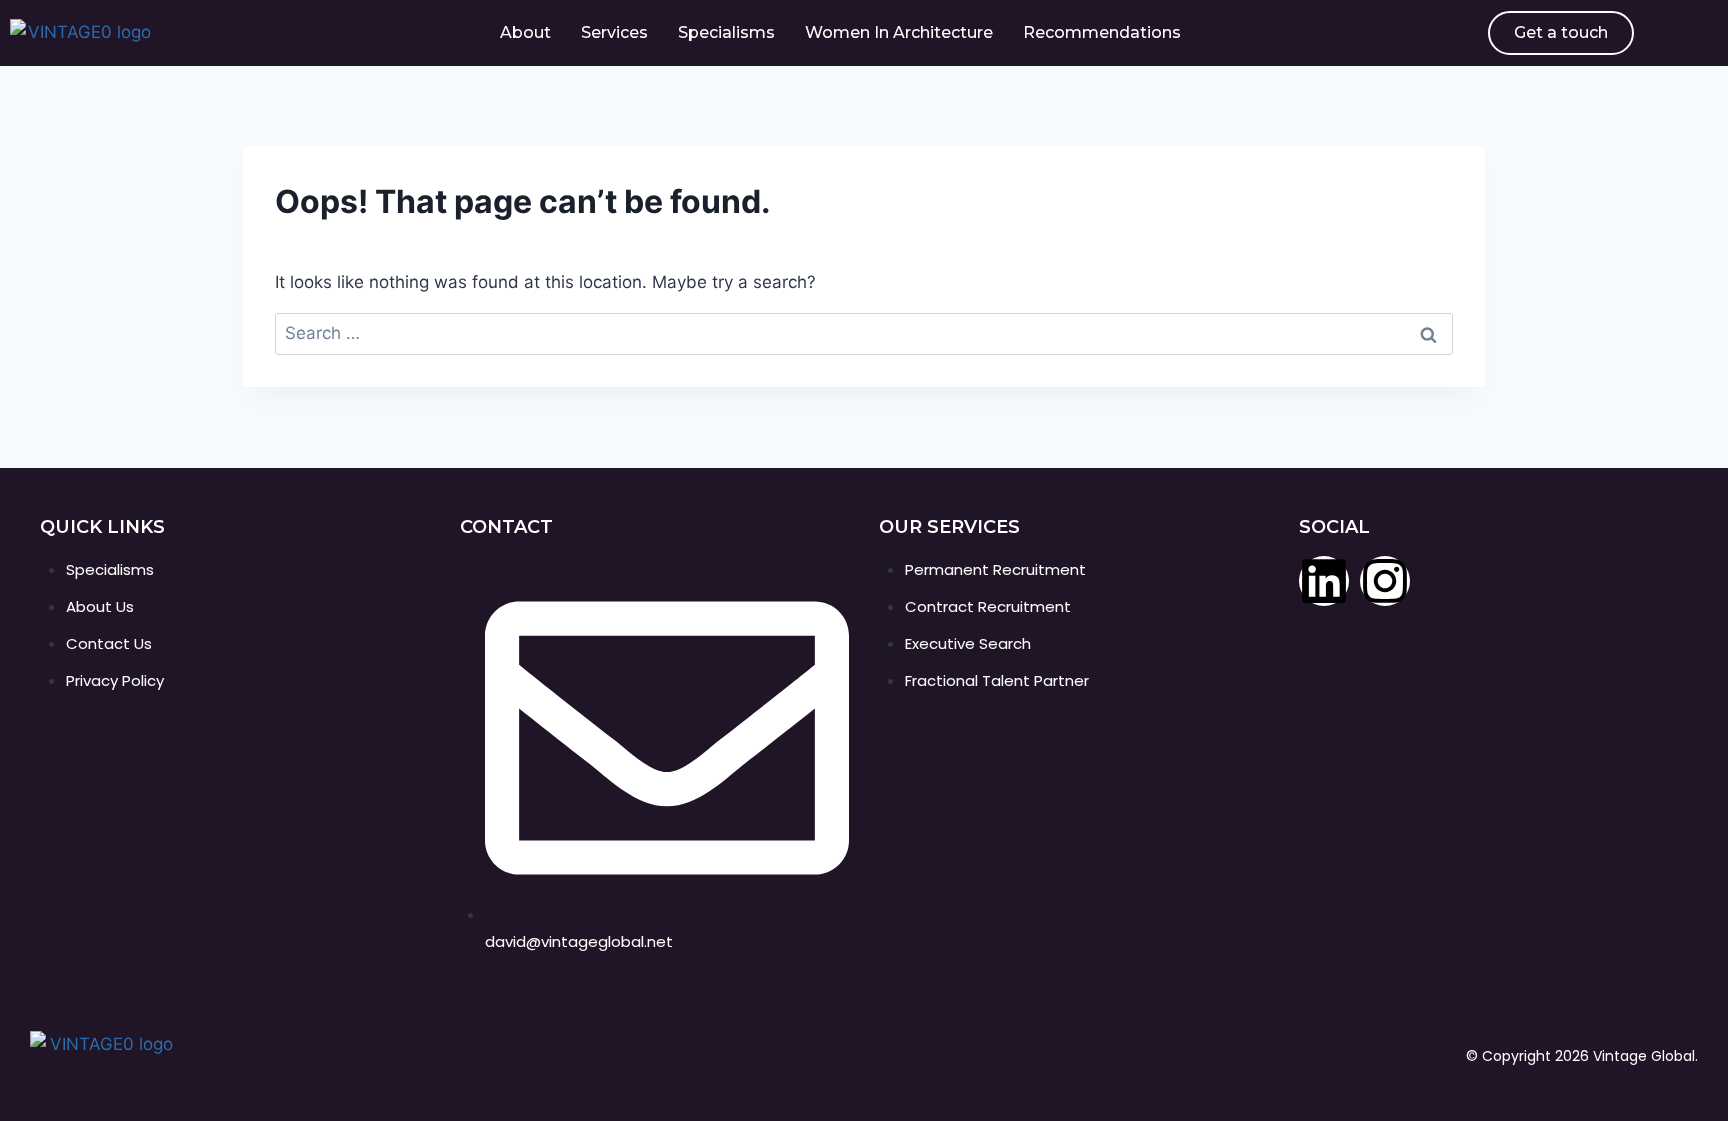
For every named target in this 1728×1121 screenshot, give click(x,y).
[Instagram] (1385, 581)
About (525, 32)
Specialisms (726, 32)
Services (614, 32)
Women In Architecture (899, 32)
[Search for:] (864, 333)
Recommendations (1102, 32)
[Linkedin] (1324, 581)
